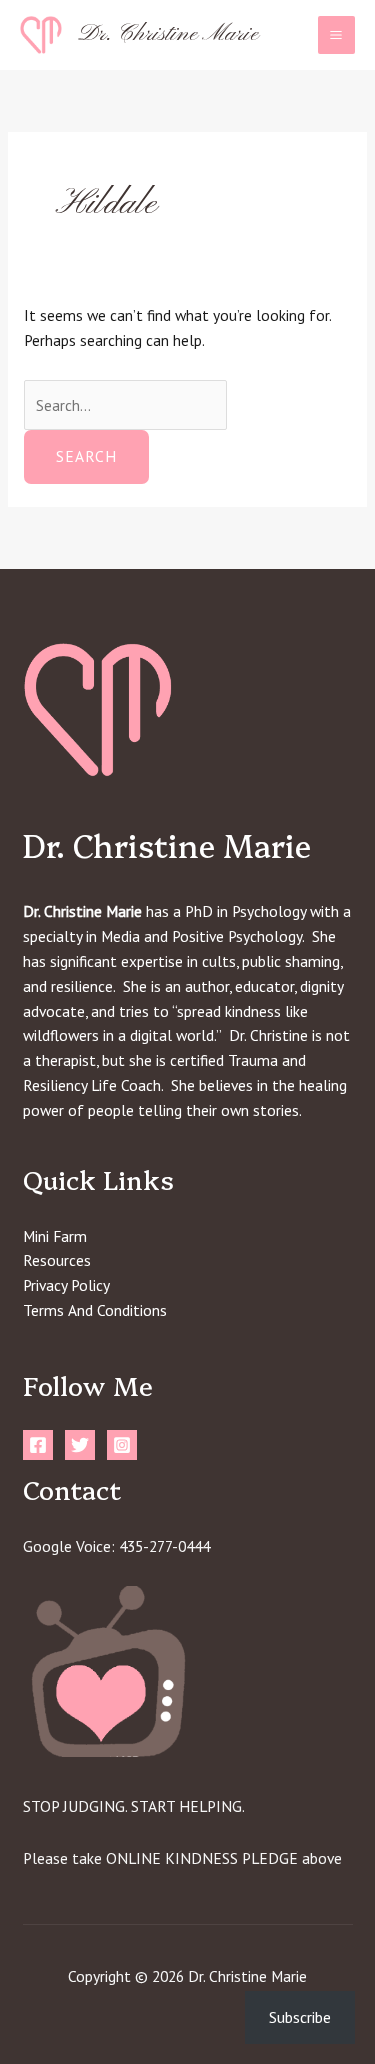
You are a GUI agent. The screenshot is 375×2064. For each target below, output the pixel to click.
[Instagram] (122, 1445)
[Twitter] (80, 1445)
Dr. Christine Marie (168, 34)
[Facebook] (38, 1445)
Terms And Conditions (95, 1310)
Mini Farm (55, 1236)
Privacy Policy (66, 1285)
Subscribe (300, 2017)
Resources (57, 1260)
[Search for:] (125, 405)
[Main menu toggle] (336, 34)
